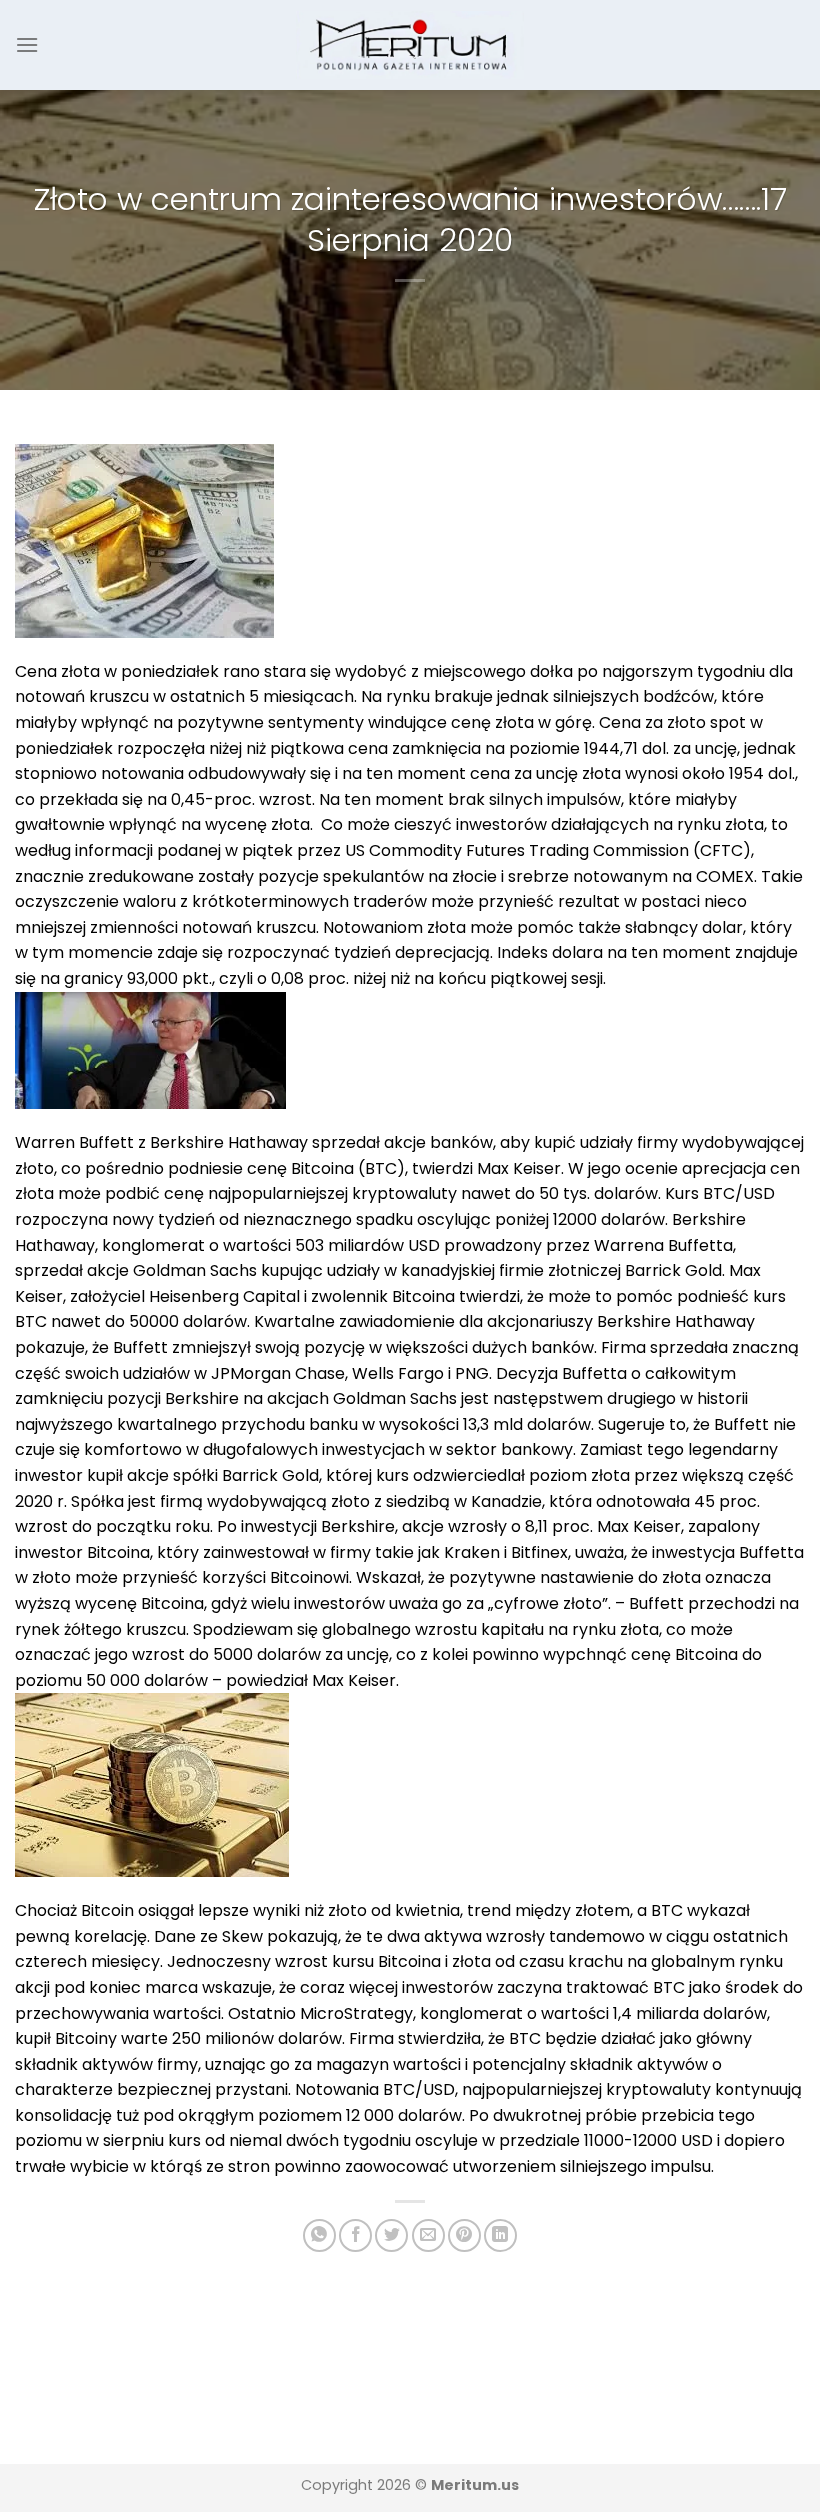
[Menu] (27, 44)
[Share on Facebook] (355, 2235)
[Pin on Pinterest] (464, 2235)
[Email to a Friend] (428, 2235)
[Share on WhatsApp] (319, 2235)
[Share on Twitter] (391, 2235)
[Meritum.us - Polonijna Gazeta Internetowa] (410, 44)
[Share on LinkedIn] (500, 2235)
